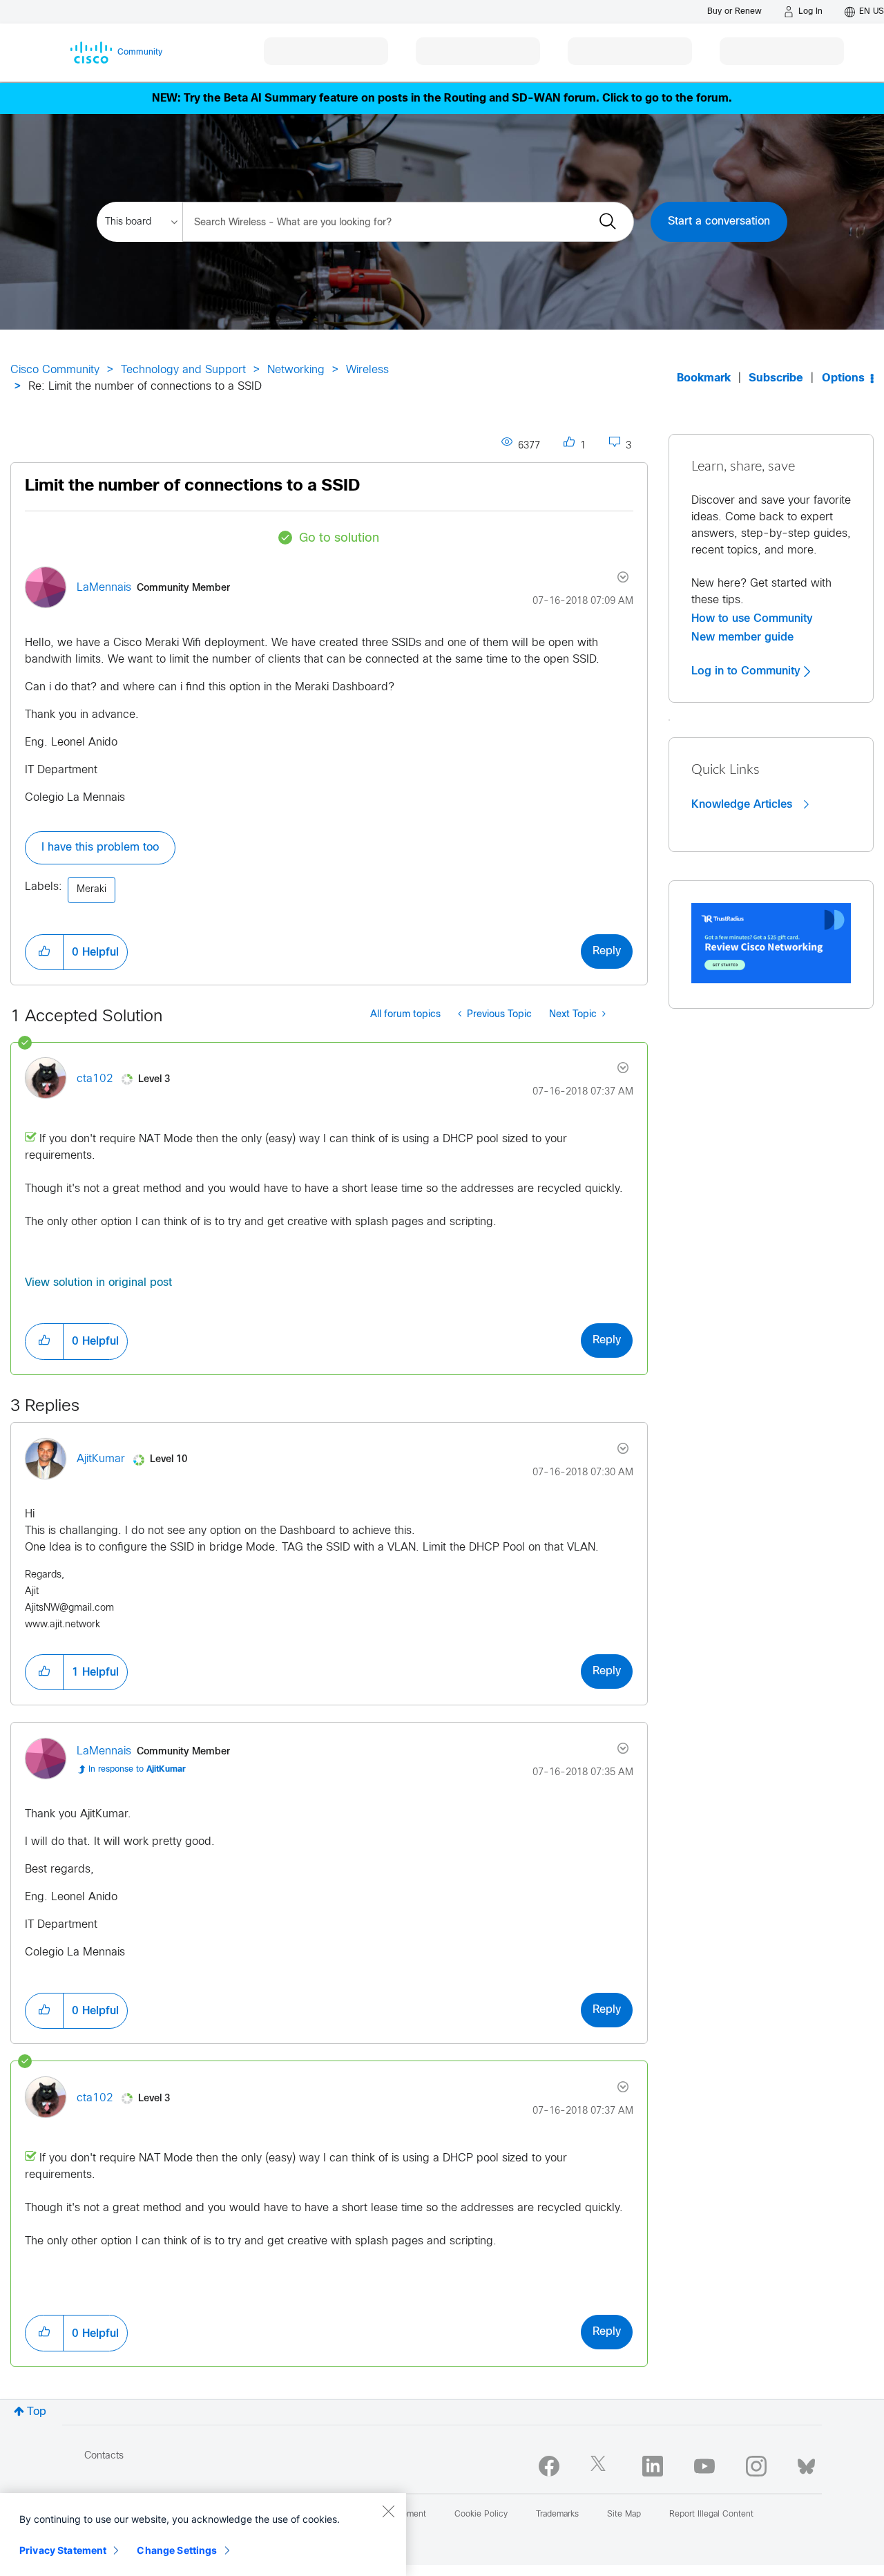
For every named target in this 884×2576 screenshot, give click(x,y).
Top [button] (37, 2412)
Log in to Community (748, 671)
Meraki (92, 890)
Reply (607, 951)
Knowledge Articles (743, 804)
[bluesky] (806, 2463)
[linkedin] (653, 2466)
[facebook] (549, 2466)
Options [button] (843, 378)
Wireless (367, 370)
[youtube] (704, 2466)
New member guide (742, 637)
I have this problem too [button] (100, 847)
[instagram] (756, 2466)
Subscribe (776, 378)
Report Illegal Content (711, 2515)
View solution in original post (98, 1283)
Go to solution (339, 539)
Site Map (624, 2515)
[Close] (388, 2511)
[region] (203, 2535)
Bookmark (704, 378)
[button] (44, 952)
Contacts (104, 2456)
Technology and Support (183, 370)
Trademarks (557, 2515)
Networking (296, 370)
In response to (137, 1770)
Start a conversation (719, 221)
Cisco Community (55, 370)
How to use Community (752, 618)
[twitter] (601, 2466)
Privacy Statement (63, 2550)
